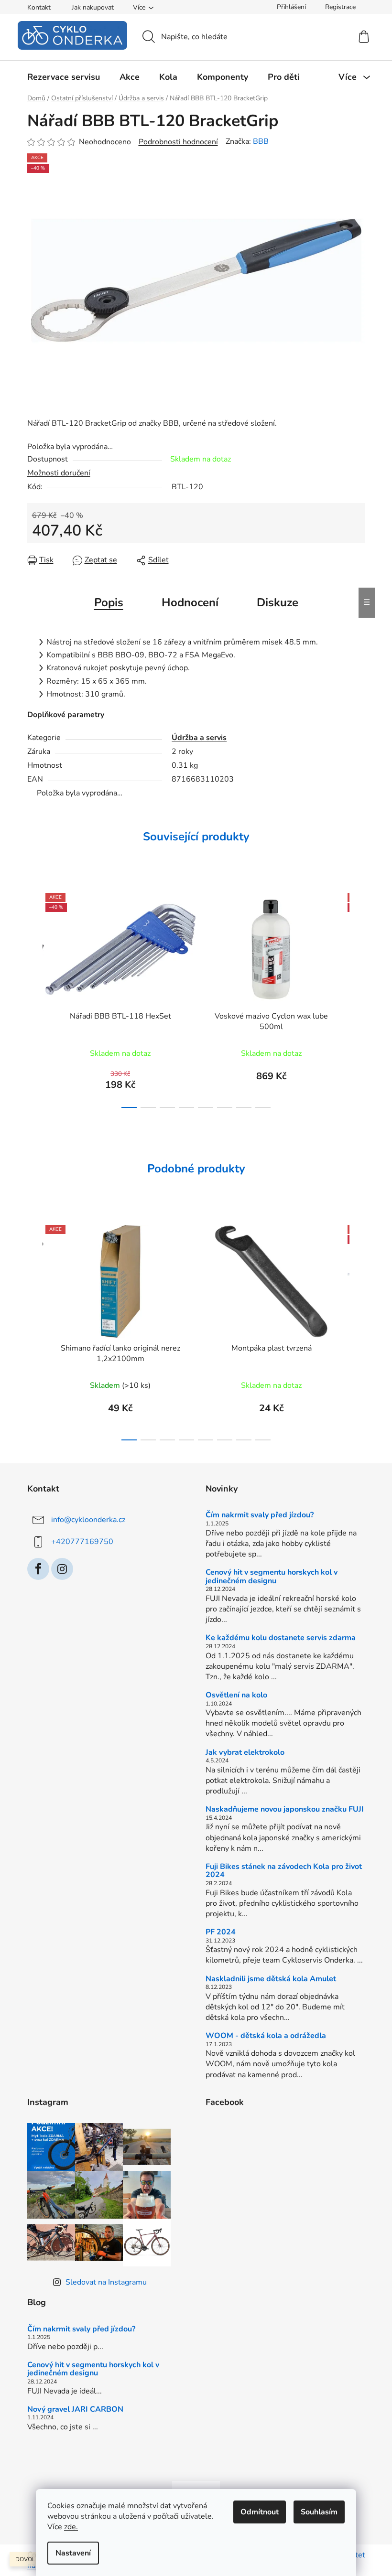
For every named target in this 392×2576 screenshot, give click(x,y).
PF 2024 (221, 1932)
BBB (261, 141)
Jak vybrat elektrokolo (245, 1753)
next (358, 998)
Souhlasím (319, 2512)
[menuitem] (64, 77)
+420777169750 (82, 1542)
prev (35, 998)
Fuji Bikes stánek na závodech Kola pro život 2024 (284, 1871)
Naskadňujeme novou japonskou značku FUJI (285, 1810)
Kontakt (39, 7)
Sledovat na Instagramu (106, 2282)
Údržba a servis (199, 738)
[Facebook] (38, 1569)
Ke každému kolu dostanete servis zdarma (281, 1638)
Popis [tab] (109, 602)
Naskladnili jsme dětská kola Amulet (271, 1979)
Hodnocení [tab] (190, 602)
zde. (71, 2527)
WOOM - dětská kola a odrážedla (266, 2036)
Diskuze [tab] (278, 602)
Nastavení (73, 2553)
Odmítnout (260, 2512)
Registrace (340, 7)
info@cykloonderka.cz (88, 1520)
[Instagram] (62, 1569)
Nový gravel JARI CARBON (75, 2410)
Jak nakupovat (93, 7)
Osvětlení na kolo (236, 1696)
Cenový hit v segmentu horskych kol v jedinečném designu (272, 1577)
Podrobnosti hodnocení (178, 142)
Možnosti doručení (59, 473)
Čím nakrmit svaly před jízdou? (260, 1515)
